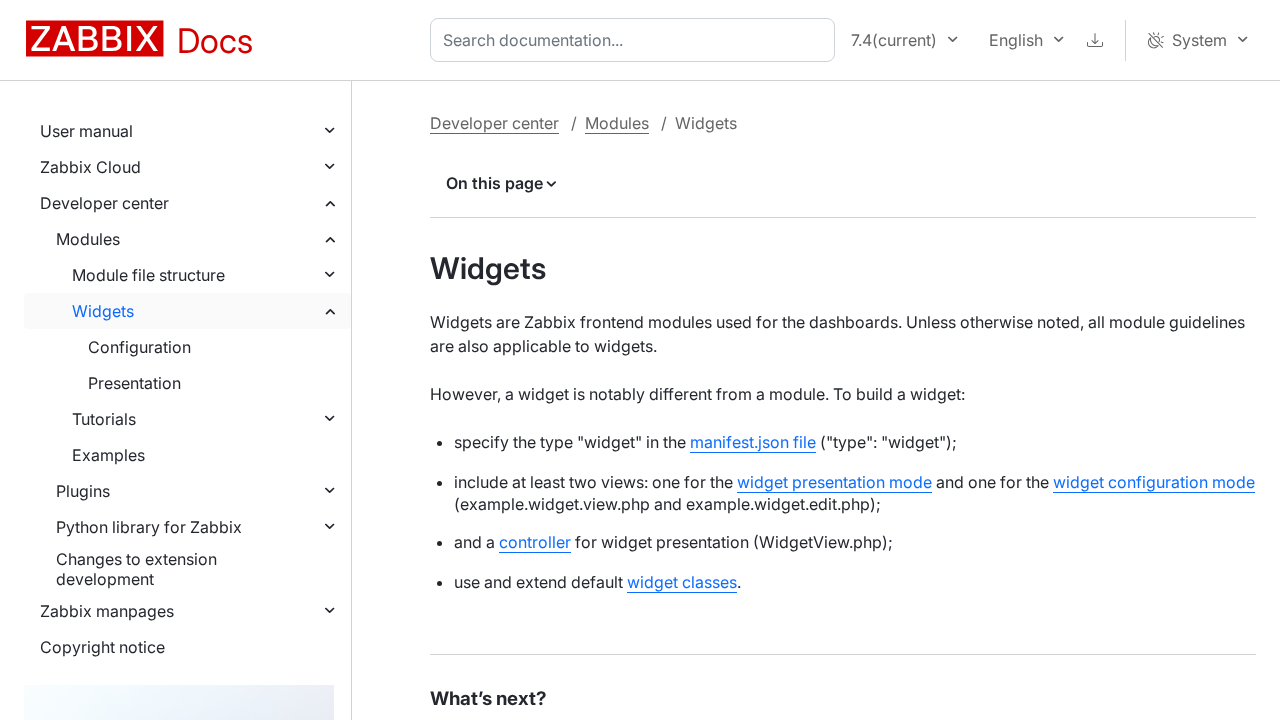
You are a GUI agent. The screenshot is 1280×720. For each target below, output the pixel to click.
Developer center (104, 203)
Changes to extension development (136, 569)
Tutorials (104, 419)
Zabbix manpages (107, 611)
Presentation (134, 383)
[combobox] (636, 40)
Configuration (139, 347)
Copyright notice (102, 647)
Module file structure (148, 275)
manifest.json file (753, 442)
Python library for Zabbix (149, 527)
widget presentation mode (834, 482)
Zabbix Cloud (90, 167)
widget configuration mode (1154, 482)
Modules (88, 239)
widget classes (682, 582)
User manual (86, 131)
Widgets (103, 311)
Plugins (83, 491)
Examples (108, 455)
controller (535, 542)
